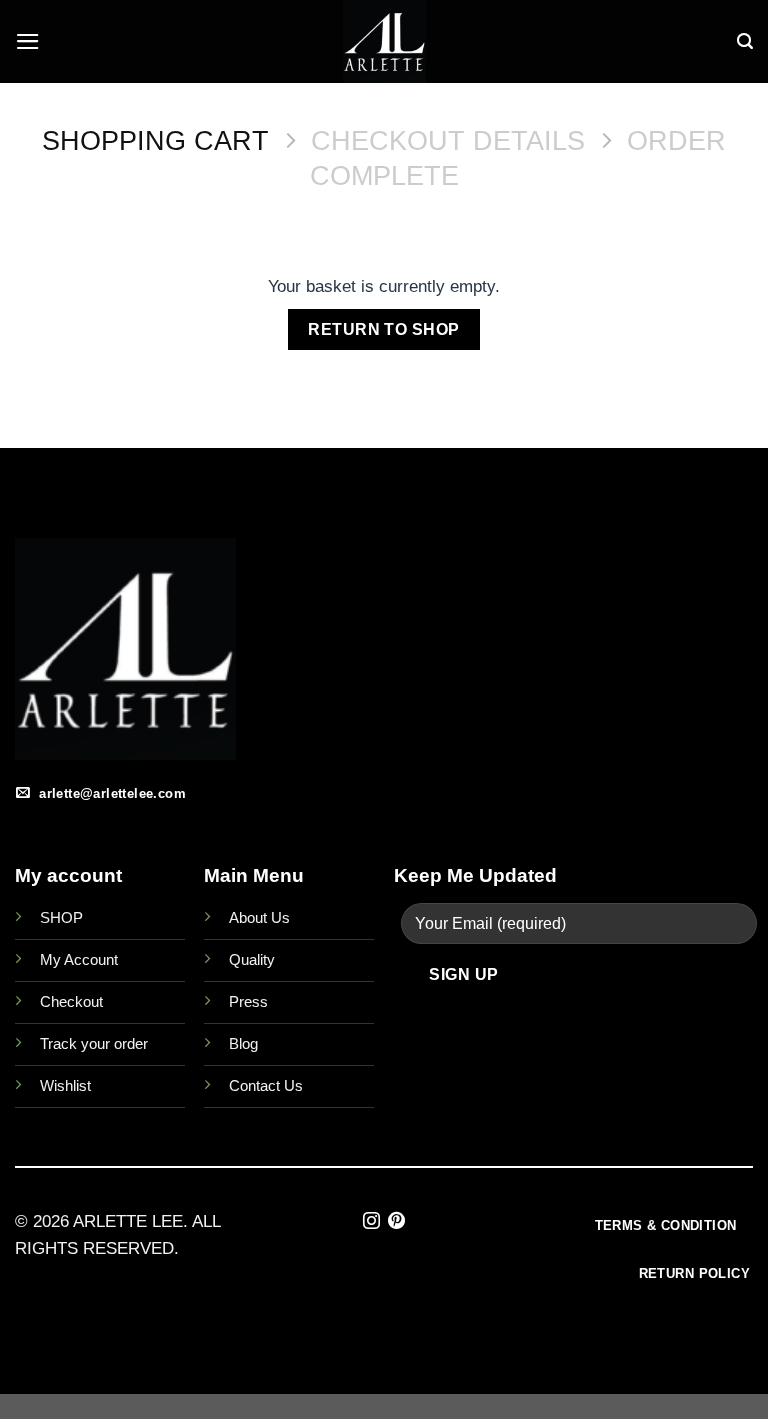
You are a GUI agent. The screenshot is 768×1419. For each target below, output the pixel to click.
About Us (259, 917)
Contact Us (266, 1085)
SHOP (61, 917)
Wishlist (65, 1085)
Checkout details (448, 141)
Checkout (71, 1001)
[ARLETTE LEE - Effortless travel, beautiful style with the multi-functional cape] (384, 41)
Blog (243, 1043)
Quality (252, 959)
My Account (79, 959)
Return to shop (384, 329)
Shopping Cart (155, 141)
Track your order (94, 1043)
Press (248, 1001)
